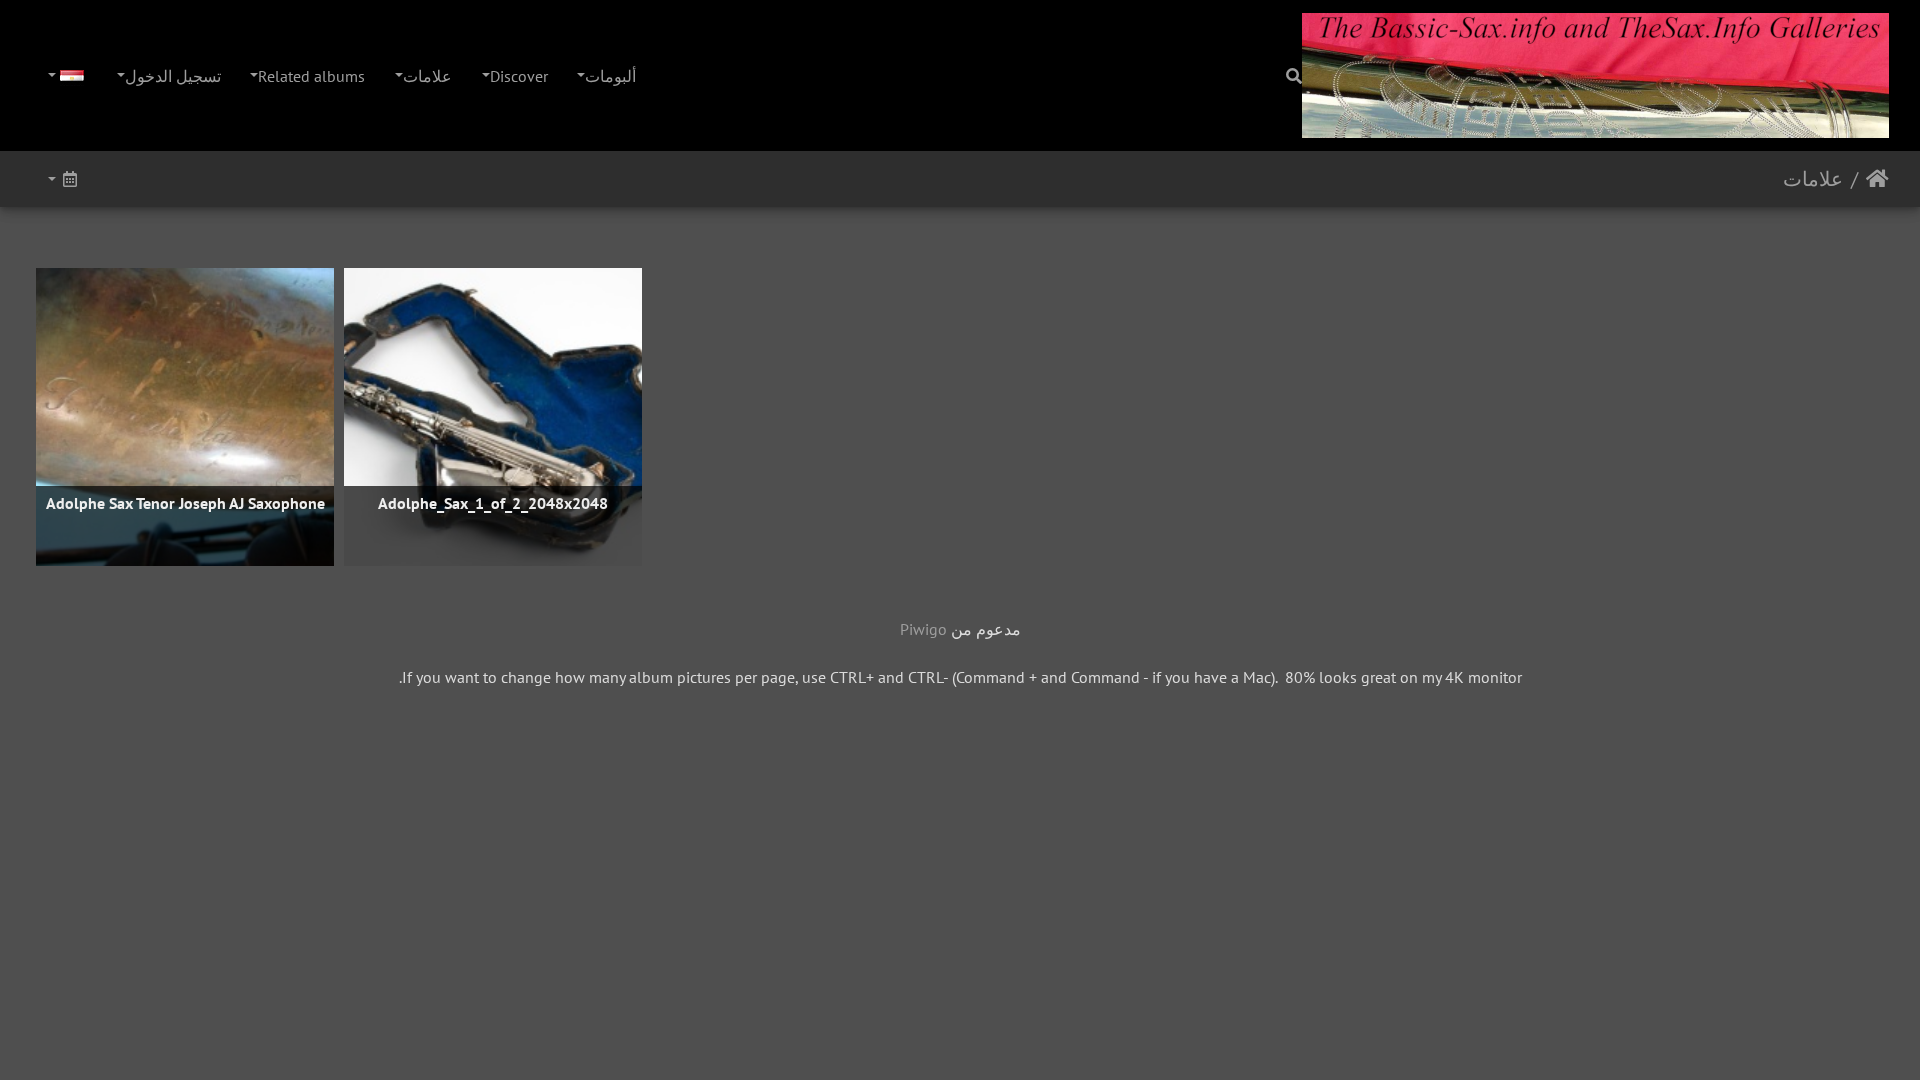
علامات (427, 76)
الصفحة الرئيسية (1877, 179)
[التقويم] (62, 179)
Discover (519, 76)
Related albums (311, 76)
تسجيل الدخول (173, 76)
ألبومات (610, 76)
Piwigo (923, 629)
